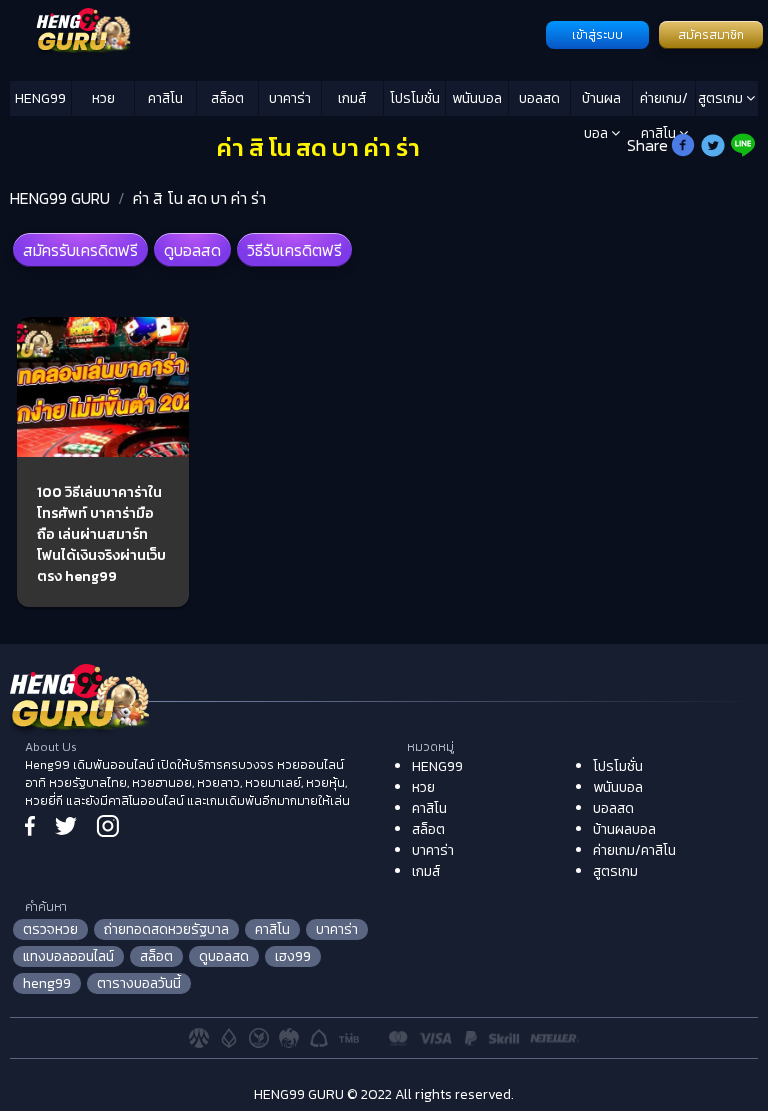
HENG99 (40, 98)
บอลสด (539, 98)
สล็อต (227, 98)
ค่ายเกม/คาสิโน (664, 102)
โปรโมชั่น (415, 98)
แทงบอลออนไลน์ (68, 956)
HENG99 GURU (60, 198)
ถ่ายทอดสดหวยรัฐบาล (166, 929)
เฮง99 (293, 956)
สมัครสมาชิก (711, 35)
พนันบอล (477, 98)
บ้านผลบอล (601, 102)
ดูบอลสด (192, 250)
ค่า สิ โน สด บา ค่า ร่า (199, 198)
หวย (103, 98)
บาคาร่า (290, 98)
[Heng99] (275, 33)
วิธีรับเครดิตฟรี (294, 250)
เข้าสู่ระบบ (597, 35)
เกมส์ (352, 98)
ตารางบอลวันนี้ (139, 983)
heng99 (47, 983)
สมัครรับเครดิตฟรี (80, 250)
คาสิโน (165, 98)
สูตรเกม (722, 98)
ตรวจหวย (50, 929)
